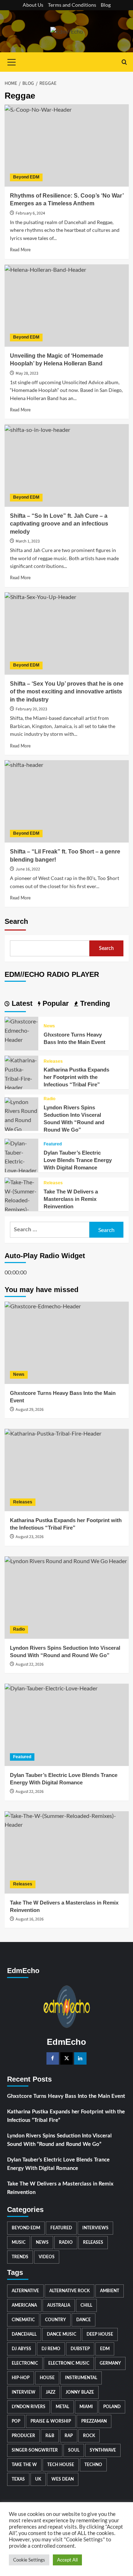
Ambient (110, 2291)
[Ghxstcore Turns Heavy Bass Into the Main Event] (21, 1030)
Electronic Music (69, 2363)
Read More (20, 250)
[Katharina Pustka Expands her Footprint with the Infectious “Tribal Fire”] (21, 1073)
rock (89, 2436)
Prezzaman (94, 2421)
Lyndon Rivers (29, 2407)
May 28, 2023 (27, 373)
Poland (112, 2407)
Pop (16, 2421)
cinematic (23, 2320)
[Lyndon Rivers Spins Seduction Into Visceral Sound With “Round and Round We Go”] (21, 1119)
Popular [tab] (55, 1003)
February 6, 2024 (30, 213)
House (47, 2378)
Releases (53, 1061)
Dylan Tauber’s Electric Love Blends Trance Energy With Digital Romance (78, 1160)
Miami (86, 2407)
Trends (20, 2257)
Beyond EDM (26, 177)
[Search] (124, 62)
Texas (18, 2479)
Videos (47, 2257)
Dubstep (80, 2349)
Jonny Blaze (80, 2392)
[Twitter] (66, 2058)
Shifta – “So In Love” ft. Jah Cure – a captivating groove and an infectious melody (59, 524)
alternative (25, 2291)
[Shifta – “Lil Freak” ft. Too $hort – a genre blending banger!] (67, 801)
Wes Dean (63, 2479)
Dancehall (24, 2334)
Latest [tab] (21, 1003)
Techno (93, 2465)
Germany (110, 2363)
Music (19, 2242)
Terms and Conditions (72, 5)
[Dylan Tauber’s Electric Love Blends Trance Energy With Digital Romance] (21, 1156)
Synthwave (103, 2450)
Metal (62, 2407)
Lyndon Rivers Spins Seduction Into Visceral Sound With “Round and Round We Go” (59, 2140)
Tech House (61, 2465)
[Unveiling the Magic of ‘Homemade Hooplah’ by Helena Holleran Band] (67, 306)
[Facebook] (53, 2058)
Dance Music (62, 2334)
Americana (24, 2305)
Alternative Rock (70, 2291)
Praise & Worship (51, 2421)
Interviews (95, 2228)
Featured (53, 1144)
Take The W (24, 2465)
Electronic (25, 2363)
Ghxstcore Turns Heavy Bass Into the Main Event (66, 2096)
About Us (33, 5)
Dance (84, 2320)
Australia (59, 2305)
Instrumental (81, 2378)
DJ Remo (51, 2349)
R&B (50, 2436)
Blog (106, 5)
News (49, 1026)
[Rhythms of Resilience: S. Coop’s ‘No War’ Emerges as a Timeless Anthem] (67, 145)
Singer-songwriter (35, 2450)
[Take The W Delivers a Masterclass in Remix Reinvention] (21, 1199)
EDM (105, 2349)
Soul (74, 2450)
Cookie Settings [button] (29, 2560)
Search (16, 921)
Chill (86, 2305)
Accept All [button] (67, 2560)
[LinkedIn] (80, 2058)
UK (38, 2479)
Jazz (51, 2392)
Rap (69, 2436)
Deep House (100, 2334)
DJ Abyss (21, 2349)
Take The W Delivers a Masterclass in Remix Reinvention (71, 1199)
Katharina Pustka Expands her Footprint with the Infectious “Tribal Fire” (76, 1077)
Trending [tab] (94, 1003)
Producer (23, 2436)
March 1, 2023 (28, 541)
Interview (24, 2392)
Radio (49, 1099)
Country (56, 2320)
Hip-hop (21, 2378)
